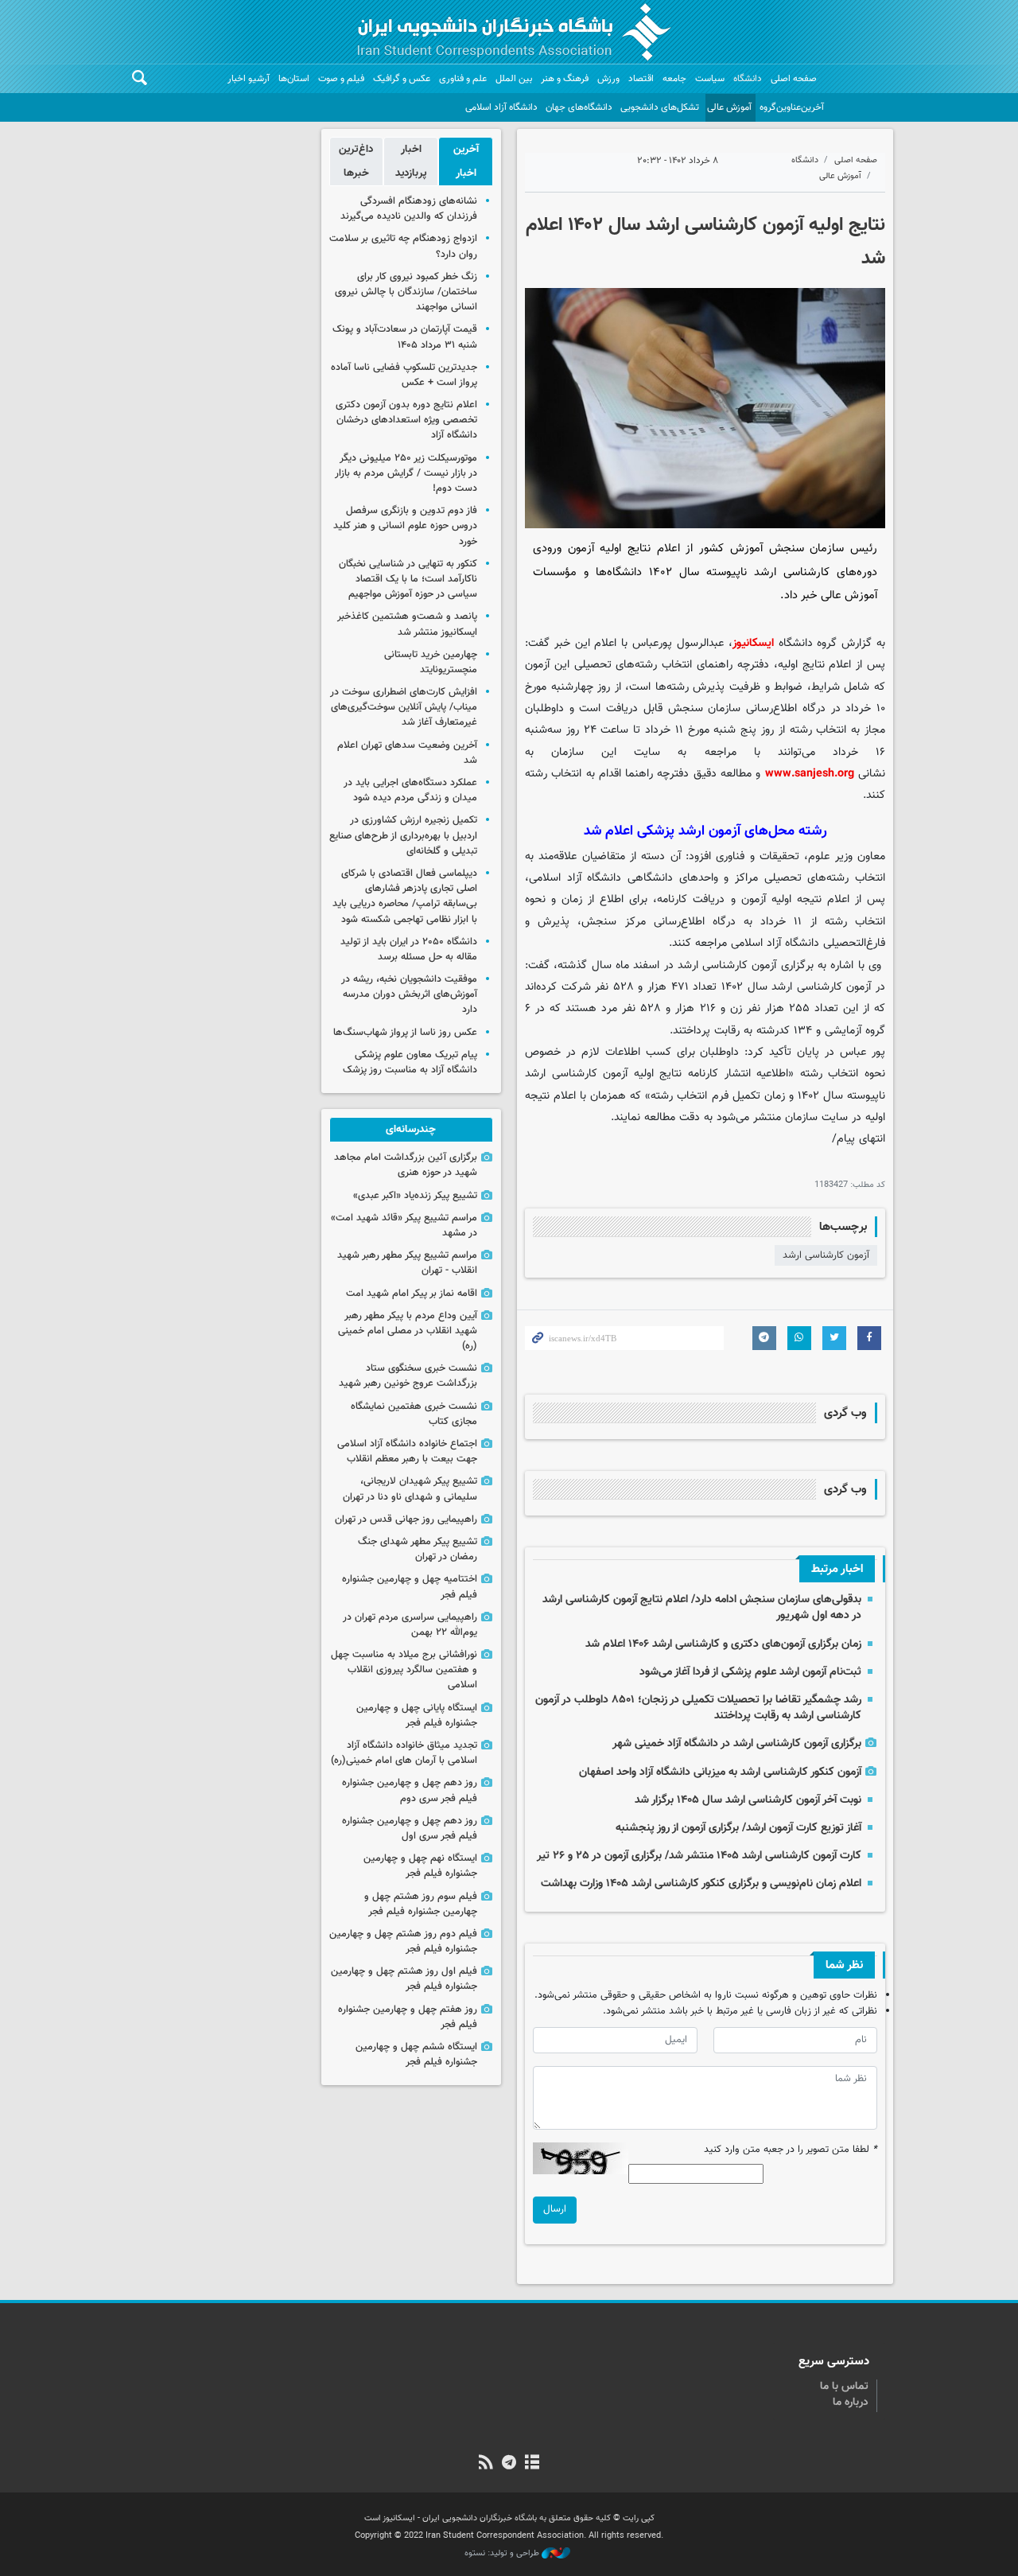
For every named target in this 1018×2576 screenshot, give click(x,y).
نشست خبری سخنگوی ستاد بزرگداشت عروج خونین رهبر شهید (408, 1376)
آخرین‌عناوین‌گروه (792, 107)
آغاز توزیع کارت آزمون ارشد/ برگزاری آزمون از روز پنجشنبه (738, 1828)
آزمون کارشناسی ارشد (826, 1255)
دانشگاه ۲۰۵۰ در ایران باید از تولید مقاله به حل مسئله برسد (409, 949)
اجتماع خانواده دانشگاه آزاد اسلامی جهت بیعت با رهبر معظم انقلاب (407, 1451)
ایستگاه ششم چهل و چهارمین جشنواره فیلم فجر (416, 2055)
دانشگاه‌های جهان (579, 107)
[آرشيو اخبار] (532, 2464)
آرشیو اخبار (249, 79)
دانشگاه (748, 79)
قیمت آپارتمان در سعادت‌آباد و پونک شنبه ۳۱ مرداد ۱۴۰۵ (405, 337)
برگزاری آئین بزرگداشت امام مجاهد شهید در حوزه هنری (406, 1165)
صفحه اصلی (794, 79)
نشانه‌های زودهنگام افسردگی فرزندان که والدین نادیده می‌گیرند (409, 209)
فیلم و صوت (341, 79)
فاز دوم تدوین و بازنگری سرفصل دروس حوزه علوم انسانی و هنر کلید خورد (405, 526)
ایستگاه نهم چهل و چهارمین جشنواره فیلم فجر (420, 1866)
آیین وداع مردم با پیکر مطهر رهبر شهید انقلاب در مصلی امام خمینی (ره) (408, 1331)
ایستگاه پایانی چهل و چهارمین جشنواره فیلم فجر (417, 1716)
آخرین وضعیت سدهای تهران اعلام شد (407, 753)
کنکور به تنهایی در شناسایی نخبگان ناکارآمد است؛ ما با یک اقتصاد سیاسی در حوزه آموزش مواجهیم (408, 579)
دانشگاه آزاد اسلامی (501, 107)
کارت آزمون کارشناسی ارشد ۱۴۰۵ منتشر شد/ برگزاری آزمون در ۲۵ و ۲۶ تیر (699, 1856)
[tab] (466, 161)
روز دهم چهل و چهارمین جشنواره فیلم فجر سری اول (410, 1829)
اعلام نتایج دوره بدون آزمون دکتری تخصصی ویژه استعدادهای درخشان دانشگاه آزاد (406, 420)
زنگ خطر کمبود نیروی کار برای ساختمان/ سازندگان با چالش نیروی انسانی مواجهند (406, 292)
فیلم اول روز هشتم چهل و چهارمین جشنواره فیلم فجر (404, 1979)
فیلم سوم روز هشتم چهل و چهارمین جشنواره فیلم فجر (421, 1904)
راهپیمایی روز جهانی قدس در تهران (406, 1520)
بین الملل (514, 79)
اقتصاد (641, 79)
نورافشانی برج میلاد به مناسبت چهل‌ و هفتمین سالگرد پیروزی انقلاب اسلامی (404, 1670)
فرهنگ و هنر (565, 79)
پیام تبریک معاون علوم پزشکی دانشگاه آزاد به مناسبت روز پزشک (410, 1062)
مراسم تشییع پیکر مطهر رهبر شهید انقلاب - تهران (407, 1263)
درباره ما (851, 2403)
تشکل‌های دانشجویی (660, 107)
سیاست (710, 79)
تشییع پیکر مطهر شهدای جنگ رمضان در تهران (418, 1549)
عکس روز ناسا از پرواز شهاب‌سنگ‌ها (405, 1033)
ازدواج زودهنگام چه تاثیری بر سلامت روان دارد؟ (403, 246)
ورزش (608, 79)
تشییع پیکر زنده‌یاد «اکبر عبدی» (415, 1196)
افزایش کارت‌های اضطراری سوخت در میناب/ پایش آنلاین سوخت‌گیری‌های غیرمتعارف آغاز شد (404, 707)
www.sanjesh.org (810, 774)
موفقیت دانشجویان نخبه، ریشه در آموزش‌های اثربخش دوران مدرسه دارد (409, 994)
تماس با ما (844, 2387)
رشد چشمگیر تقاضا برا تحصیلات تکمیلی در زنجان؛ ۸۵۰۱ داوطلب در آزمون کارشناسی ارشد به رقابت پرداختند (698, 1708)
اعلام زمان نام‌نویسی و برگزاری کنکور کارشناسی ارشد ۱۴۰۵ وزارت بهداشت (701, 1883)
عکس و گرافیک (402, 79)
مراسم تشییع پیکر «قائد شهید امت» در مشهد (404, 1226)
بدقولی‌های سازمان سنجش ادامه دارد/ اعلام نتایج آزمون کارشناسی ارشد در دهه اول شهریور (702, 1607)
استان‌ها (294, 79)
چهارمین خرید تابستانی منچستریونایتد (431, 662)
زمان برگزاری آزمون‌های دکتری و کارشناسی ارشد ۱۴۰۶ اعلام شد (723, 1644)
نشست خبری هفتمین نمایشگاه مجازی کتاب (414, 1414)
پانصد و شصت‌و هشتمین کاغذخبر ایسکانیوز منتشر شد (407, 624)
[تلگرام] (509, 2464)
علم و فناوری (463, 79)
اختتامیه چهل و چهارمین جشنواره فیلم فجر (410, 1587)
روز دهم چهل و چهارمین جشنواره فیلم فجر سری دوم (410, 1790)
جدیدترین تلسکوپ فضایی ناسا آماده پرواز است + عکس (404, 375)
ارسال (555, 2209)
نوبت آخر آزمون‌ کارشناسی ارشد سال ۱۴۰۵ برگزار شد (748, 1800)
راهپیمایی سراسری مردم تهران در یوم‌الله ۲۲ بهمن (410, 1625)
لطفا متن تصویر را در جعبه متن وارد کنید (791, 2150)
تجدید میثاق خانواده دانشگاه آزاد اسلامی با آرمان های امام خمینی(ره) (404, 1753)
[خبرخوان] (486, 2464)
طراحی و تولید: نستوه (503, 2554)
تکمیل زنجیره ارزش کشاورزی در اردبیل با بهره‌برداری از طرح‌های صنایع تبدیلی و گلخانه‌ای (403, 835)
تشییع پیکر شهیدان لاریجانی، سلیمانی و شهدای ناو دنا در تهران (410, 1489)
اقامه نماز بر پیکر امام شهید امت (412, 1294)
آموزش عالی (729, 107)
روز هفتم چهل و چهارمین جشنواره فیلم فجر (408, 2017)
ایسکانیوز (753, 643)
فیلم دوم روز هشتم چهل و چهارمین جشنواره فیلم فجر (403, 1942)
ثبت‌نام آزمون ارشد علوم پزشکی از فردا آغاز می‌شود (750, 1672)
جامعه (674, 79)
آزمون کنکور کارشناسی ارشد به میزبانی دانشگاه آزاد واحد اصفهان (720, 1772)
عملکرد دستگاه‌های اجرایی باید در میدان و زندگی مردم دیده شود (410, 790)
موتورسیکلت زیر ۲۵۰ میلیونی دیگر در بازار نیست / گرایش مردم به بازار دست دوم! (406, 473)
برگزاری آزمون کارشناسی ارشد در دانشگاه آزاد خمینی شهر (737, 1743)
